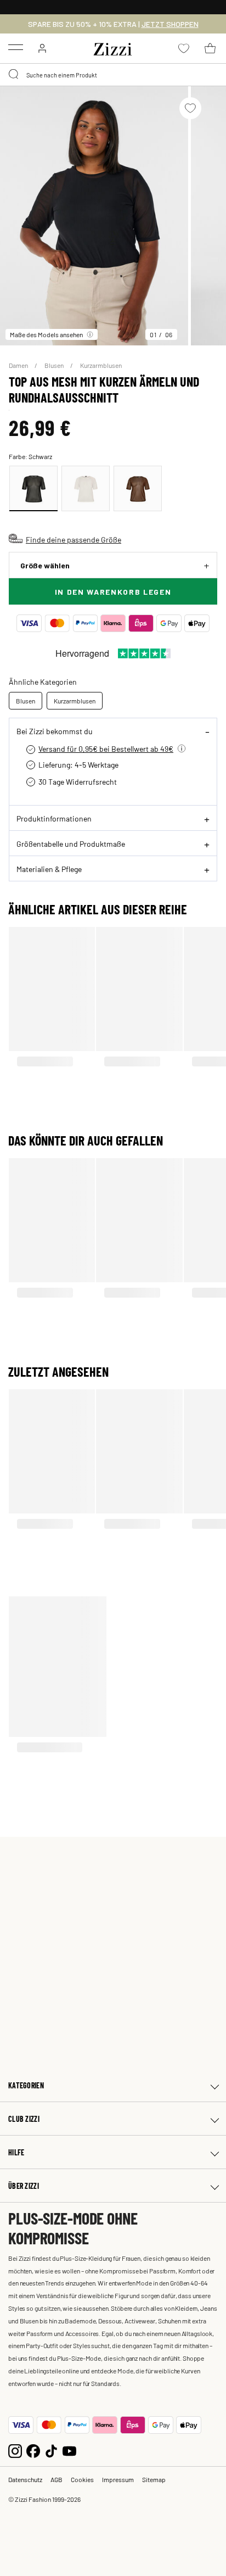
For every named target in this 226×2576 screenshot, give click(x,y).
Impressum (118, 2479)
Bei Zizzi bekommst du (55, 731)
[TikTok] (51, 2450)
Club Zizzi (24, 2119)
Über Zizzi (24, 2186)
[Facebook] (33, 2450)
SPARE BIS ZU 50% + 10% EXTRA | (113, 24)
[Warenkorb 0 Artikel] (210, 48)
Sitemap (154, 2479)
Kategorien (26, 2085)
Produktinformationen (54, 818)
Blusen (55, 365)
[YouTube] (69, 2450)
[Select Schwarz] (33, 488)
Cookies (82, 2479)
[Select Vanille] (86, 488)
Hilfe (16, 2152)
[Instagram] (15, 2450)
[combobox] (113, 75)
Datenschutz (25, 2479)
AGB (56, 2479)
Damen (19, 365)
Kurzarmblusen (101, 365)
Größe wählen (45, 565)
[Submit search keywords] (14, 75)
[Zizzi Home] (113, 47)
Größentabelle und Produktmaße (71, 843)
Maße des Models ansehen (46, 334)
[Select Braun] (138, 488)
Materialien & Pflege (49, 869)
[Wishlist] (190, 108)
